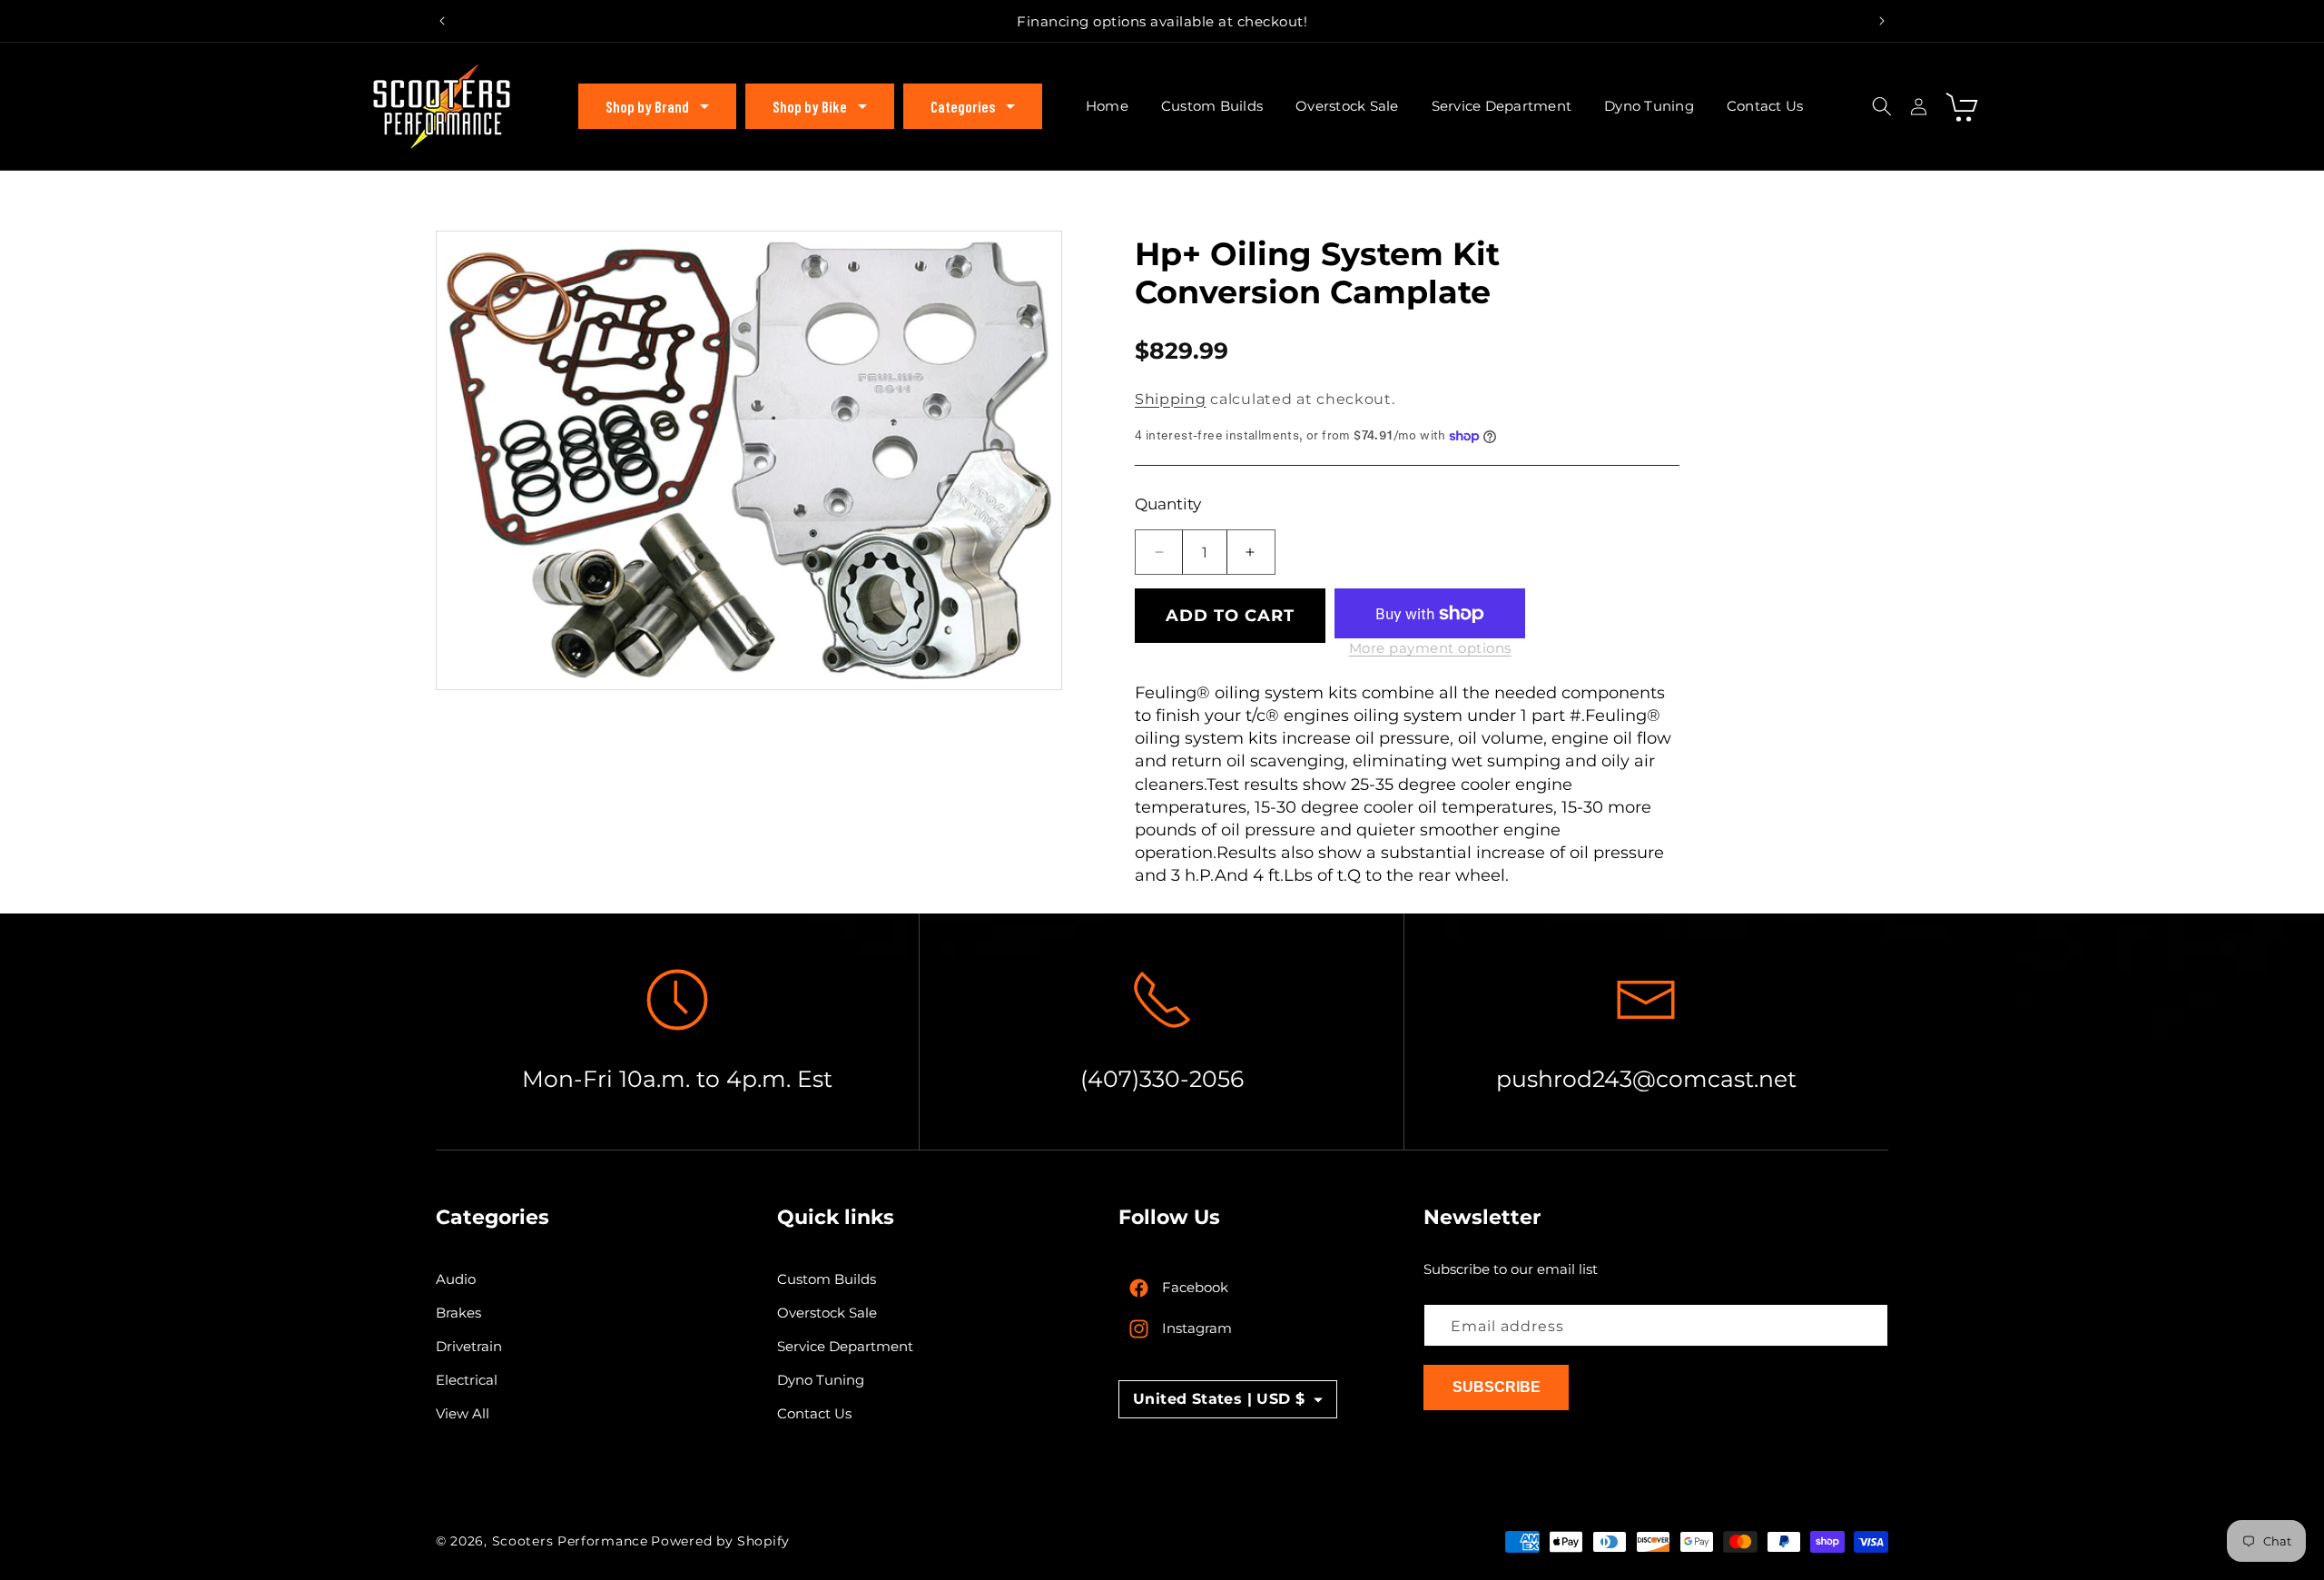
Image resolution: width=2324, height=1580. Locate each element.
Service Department (845, 1347)
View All (463, 1414)
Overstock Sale (827, 1313)
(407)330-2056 (1162, 1079)
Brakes (458, 1313)
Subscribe (1497, 1388)
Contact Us (814, 1414)
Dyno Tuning (821, 1381)
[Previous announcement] (442, 21)
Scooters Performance (570, 1541)
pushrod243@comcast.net (1646, 1079)
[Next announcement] (1882, 21)
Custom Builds (827, 1280)
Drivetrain (469, 1347)
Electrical (467, 1381)
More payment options (1430, 648)
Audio (456, 1280)
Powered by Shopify (720, 1541)
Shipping (1171, 399)
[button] (657, 106)
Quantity (1168, 504)
